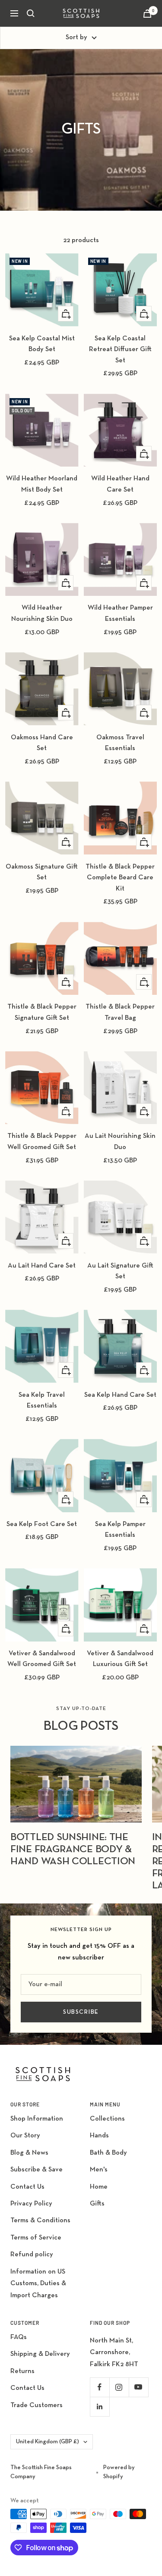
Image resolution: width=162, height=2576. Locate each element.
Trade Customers (37, 2405)
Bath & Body (108, 2153)
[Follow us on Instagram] (119, 2387)
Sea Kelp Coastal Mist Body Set (42, 344)
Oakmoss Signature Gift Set (42, 872)
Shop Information (37, 2119)
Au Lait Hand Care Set (42, 1266)
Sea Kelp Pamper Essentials (120, 1530)
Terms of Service (36, 2238)
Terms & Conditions (40, 2221)
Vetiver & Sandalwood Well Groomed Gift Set (42, 1659)
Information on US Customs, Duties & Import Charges (38, 2284)
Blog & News (29, 2153)
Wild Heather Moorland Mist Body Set (42, 484)
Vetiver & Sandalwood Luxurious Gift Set (120, 1659)
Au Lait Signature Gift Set (120, 1271)
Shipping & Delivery (40, 2354)
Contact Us (27, 2187)
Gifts (97, 2204)
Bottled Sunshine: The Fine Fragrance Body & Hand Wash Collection (73, 1849)
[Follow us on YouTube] (138, 2387)
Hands (99, 2136)
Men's (99, 2170)
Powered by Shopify (119, 2472)
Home (99, 2187)
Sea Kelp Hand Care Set (120, 1395)
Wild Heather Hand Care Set (120, 484)
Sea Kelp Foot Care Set (42, 1524)
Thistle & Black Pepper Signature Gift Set (42, 1012)
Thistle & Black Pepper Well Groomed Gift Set (42, 1142)
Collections (107, 2119)
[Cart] (147, 14)
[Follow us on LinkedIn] (100, 2406)
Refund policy (32, 2255)
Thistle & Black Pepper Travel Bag (120, 1012)
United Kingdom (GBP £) (48, 2442)
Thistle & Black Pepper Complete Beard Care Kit (120, 878)
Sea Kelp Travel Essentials (42, 1401)
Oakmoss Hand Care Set (42, 743)
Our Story (25, 2136)
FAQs (19, 2337)
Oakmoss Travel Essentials (120, 743)
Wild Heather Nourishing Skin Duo (42, 614)
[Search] (31, 13)
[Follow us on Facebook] (100, 2387)
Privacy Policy (31, 2204)
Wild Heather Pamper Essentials (120, 614)
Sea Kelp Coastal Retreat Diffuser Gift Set (120, 350)
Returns (22, 2371)
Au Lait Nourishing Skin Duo (120, 1142)
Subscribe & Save (37, 2170)
